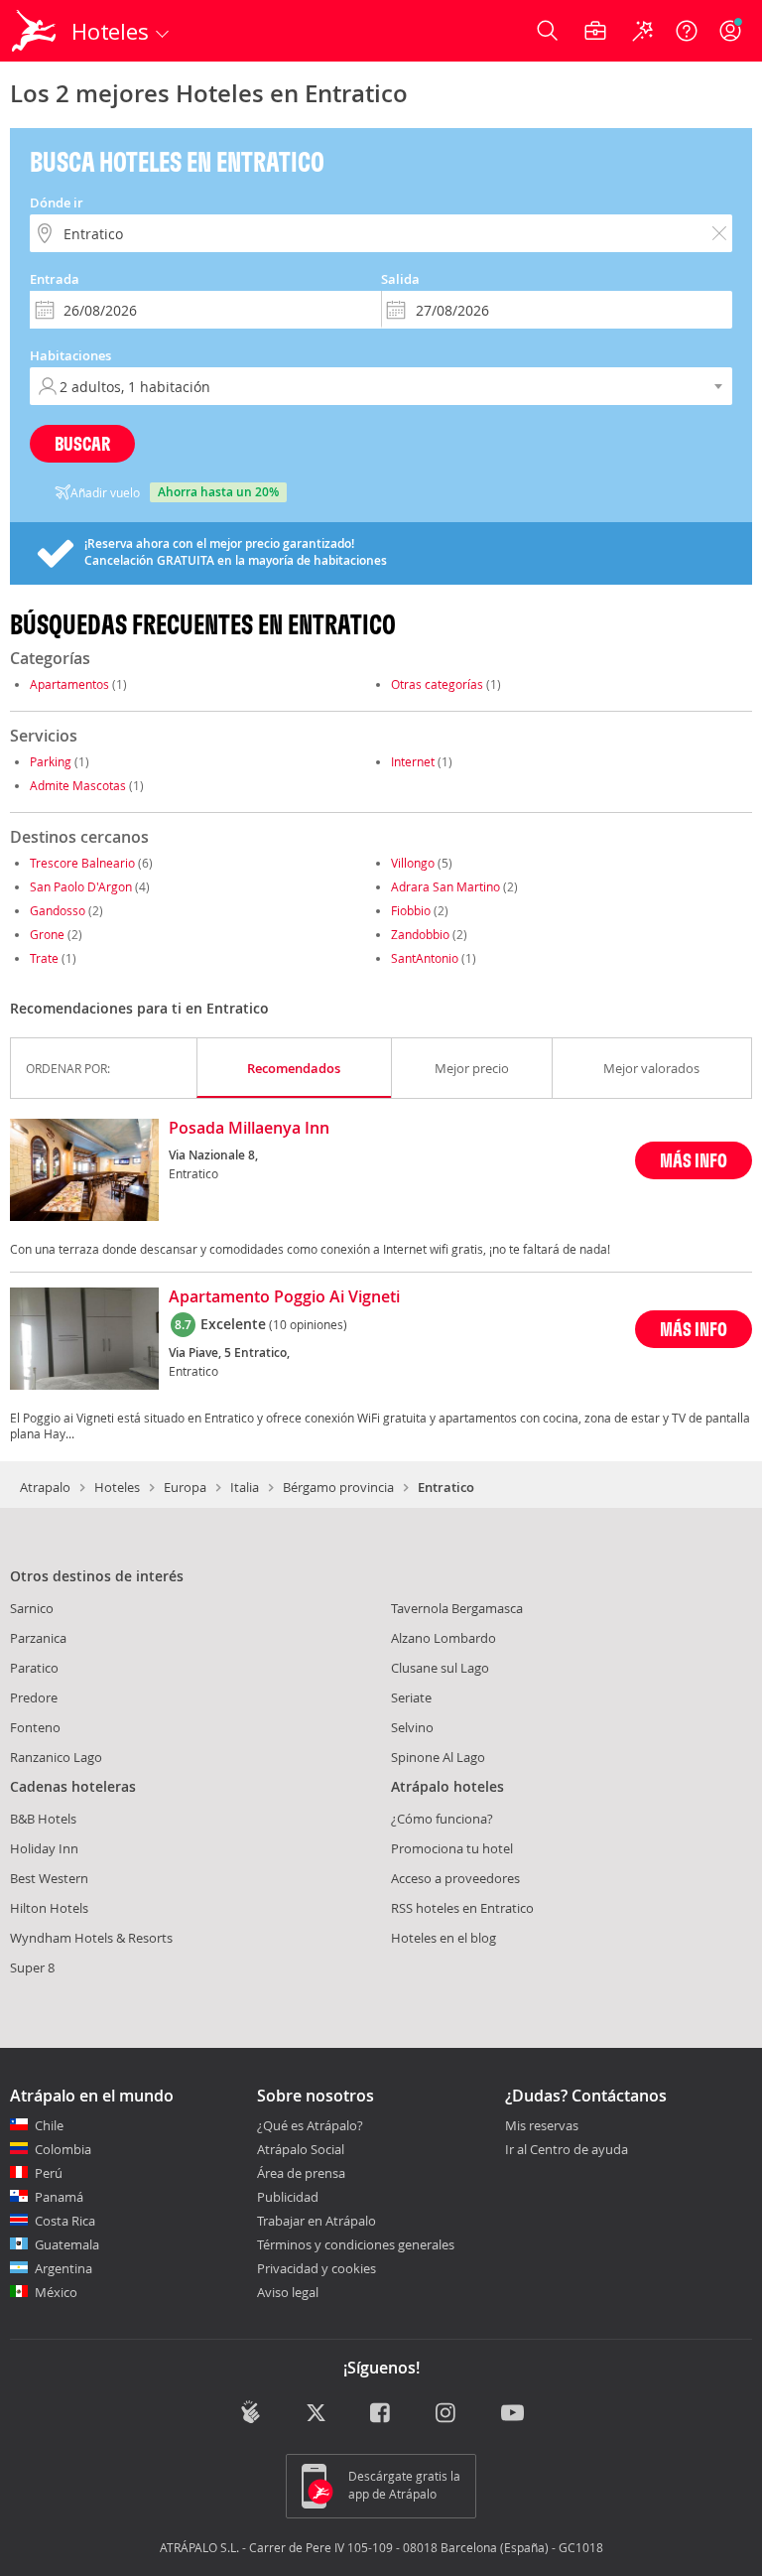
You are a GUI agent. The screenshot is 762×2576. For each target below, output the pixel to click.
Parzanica (38, 1638)
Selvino (412, 1727)
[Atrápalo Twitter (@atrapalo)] (316, 2414)
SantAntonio (425, 958)
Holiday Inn (44, 1848)
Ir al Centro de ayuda (567, 2150)
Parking (51, 761)
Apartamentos (69, 684)
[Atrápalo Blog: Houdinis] (251, 2412)
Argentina (63, 2268)
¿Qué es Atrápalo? (310, 2125)
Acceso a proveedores (455, 1878)
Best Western (49, 1878)
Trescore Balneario (82, 863)
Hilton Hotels (49, 1908)
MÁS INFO (694, 1160)
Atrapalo (45, 1487)
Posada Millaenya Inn (249, 1129)
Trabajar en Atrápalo (317, 2221)
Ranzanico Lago (56, 1757)
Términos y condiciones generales (356, 2244)
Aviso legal (288, 2292)
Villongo (413, 863)
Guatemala (67, 2244)
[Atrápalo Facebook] (381, 2414)
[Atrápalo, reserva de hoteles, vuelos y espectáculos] (36, 31)
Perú (49, 2173)
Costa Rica (65, 2221)
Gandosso (58, 910)
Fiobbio (411, 910)
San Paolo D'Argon (81, 886)
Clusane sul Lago (440, 1668)
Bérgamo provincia (338, 1487)
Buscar (82, 443)
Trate (44, 958)
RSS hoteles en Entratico (462, 1908)
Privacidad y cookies (317, 2268)
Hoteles (117, 1487)
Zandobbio (420, 934)
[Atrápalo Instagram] (447, 2414)
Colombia (63, 2149)
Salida (400, 279)
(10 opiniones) (308, 1324)
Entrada (55, 279)
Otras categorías (437, 684)
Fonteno (35, 1727)
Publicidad (288, 2197)
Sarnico (32, 1608)
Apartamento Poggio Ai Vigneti (284, 1297)
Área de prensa (301, 2173)
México (56, 2292)
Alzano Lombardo (444, 1638)
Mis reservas (542, 2126)
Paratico (34, 1668)
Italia (245, 1487)
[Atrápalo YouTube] (512, 2414)
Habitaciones (70, 355)
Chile (49, 2125)
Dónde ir (57, 203)
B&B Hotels (43, 1819)
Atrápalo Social (301, 2149)
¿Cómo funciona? (442, 1819)
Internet (413, 761)
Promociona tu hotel (452, 1848)
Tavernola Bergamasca (457, 1608)
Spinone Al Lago (438, 1757)
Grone (47, 934)
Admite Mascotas (78, 785)
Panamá (59, 2197)
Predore (34, 1697)
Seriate (411, 1697)
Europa (185, 1487)
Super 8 (32, 1967)
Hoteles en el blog (444, 1938)
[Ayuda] (687, 31)
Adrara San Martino (445, 886)
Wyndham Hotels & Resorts (91, 1938)
